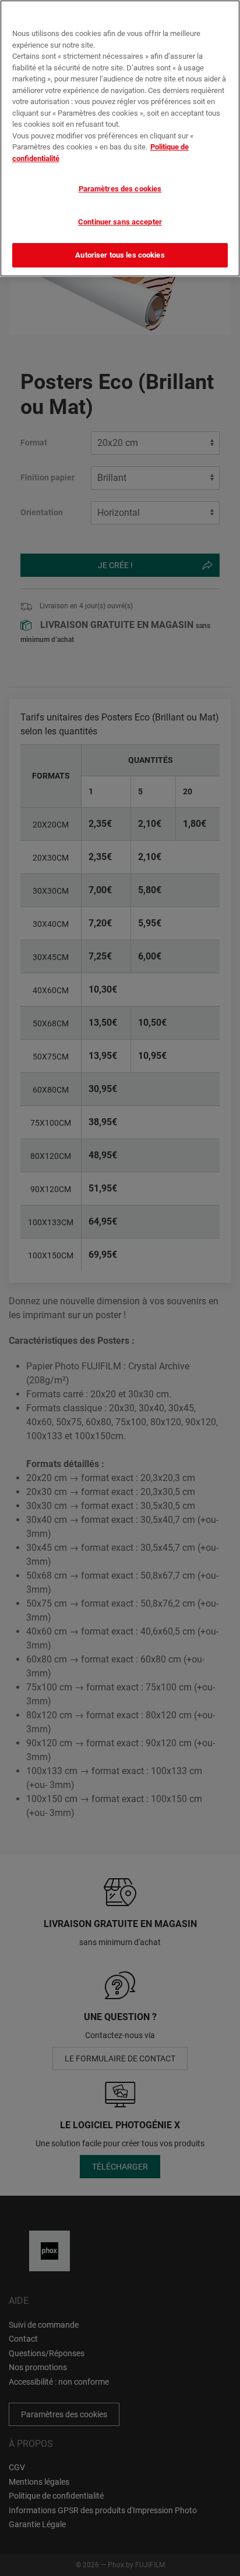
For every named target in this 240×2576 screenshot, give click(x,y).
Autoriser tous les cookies (120, 255)
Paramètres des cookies (120, 189)
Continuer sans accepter (120, 222)
